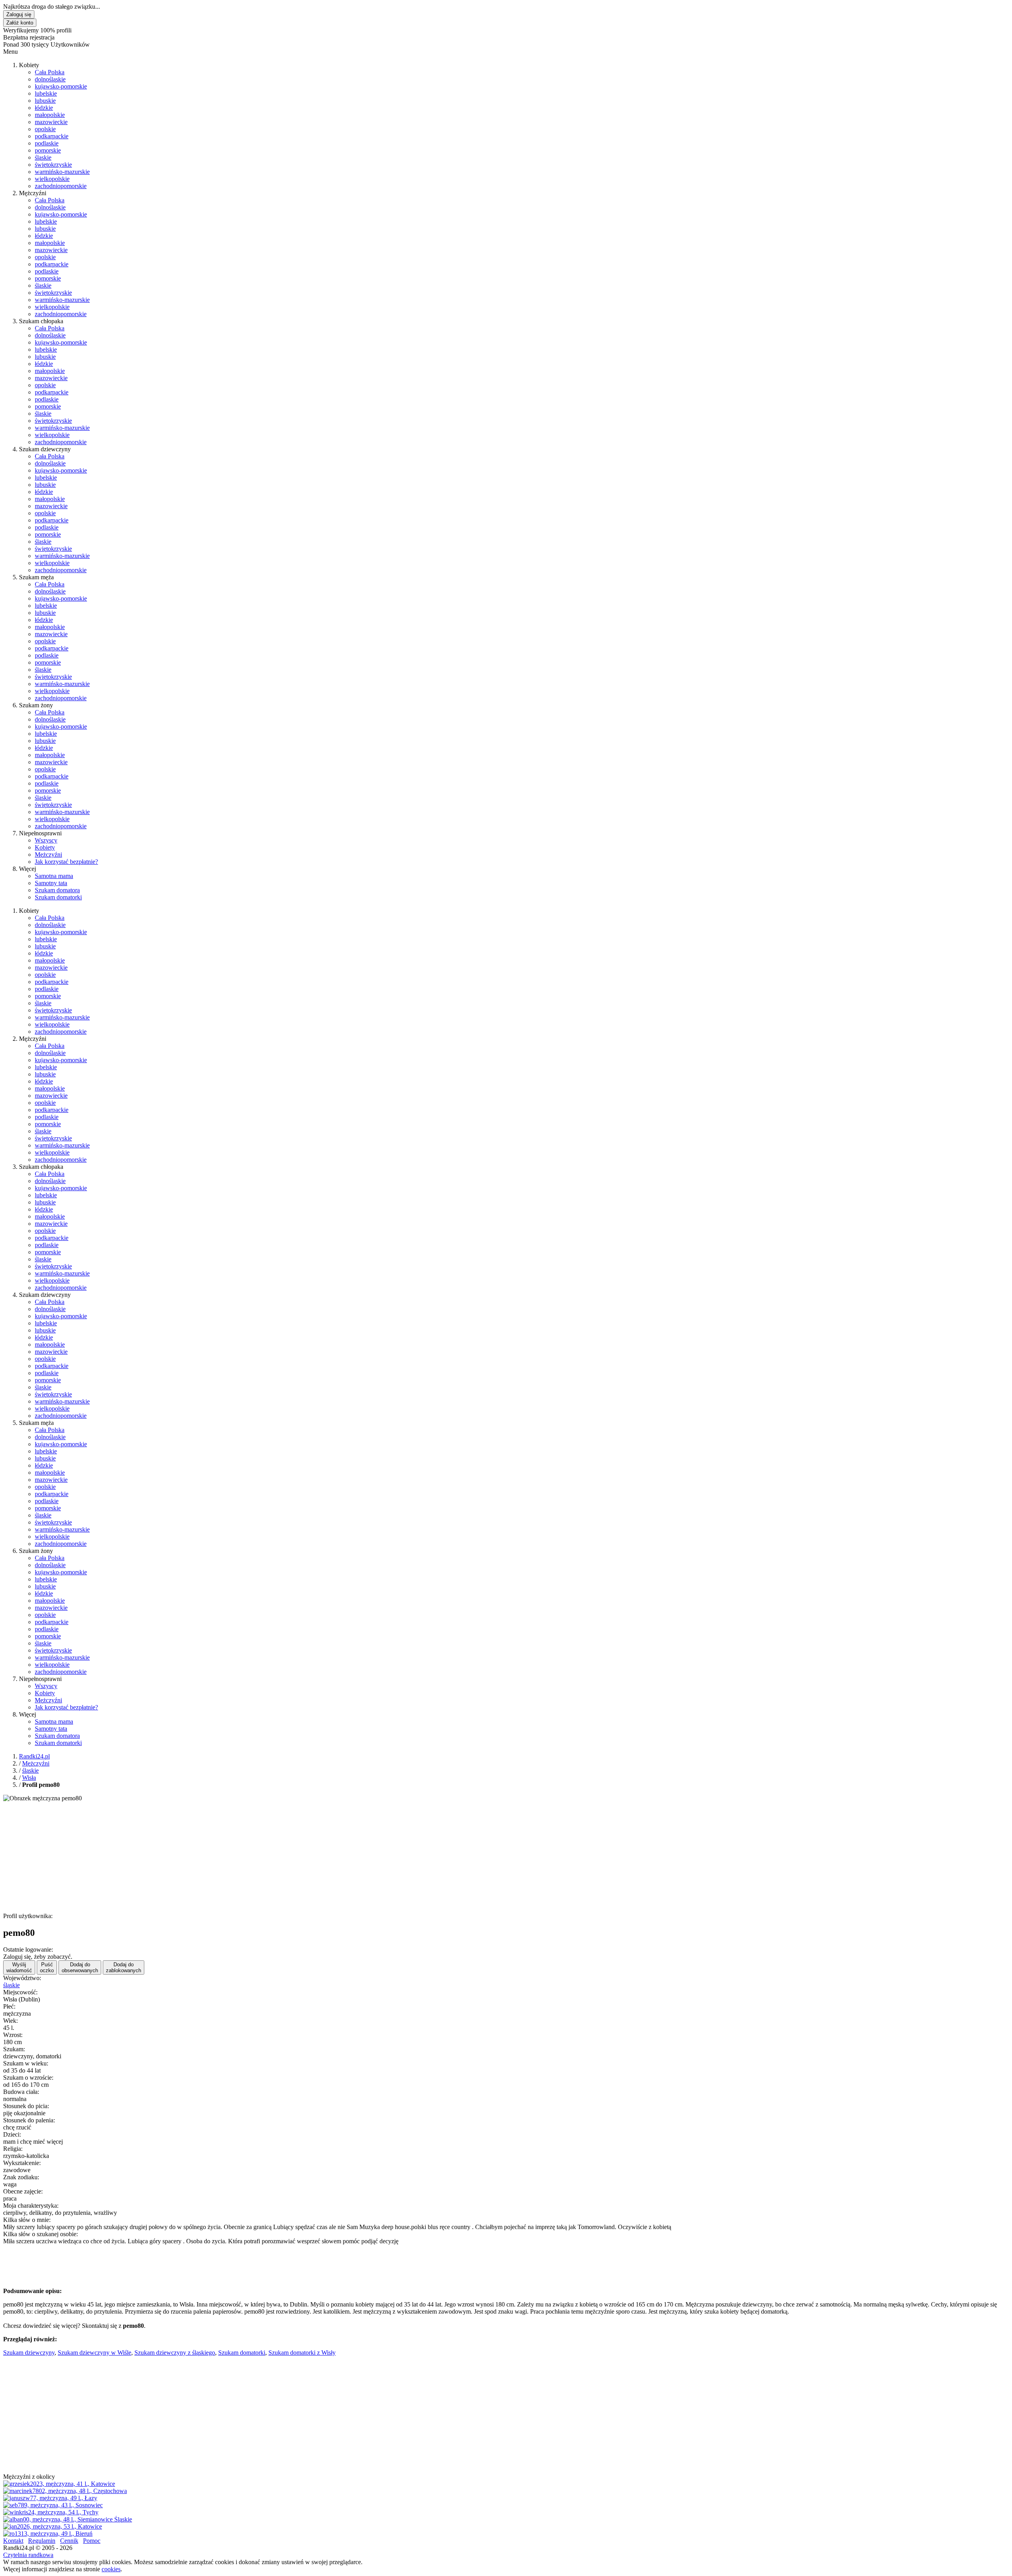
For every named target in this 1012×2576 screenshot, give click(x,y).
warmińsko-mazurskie (62, 172)
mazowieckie (51, 122)
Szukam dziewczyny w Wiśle (94, 2353)
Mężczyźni (48, 855)
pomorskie (48, 150)
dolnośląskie (50, 79)
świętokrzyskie (53, 165)
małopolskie (50, 115)
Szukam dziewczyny (29, 2353)
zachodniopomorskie (61, 186)
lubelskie (46, 93)
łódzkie (44, 108)
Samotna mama (54, 876)
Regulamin (42, 2541)
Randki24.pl (34, 1756)
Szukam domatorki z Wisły (302, 2353)
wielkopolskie (52, 179)
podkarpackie (52, 136)
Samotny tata (51, 883)
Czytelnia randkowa (28, 2555)
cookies (111, 2569)
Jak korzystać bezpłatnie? (66, 862)
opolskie (45, 129)
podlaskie (47, 143)
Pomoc (92, 2541)
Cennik (69, 2541)
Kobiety (45, 847)
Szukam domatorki (58, 897)
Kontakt (13, 2541)
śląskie (43, 157)
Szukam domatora (57, 890)
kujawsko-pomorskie (61, 86)
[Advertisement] (240, 1857)
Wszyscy (46, 840)
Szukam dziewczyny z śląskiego (175, 2353)
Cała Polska (50, 72)
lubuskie (45, 101)
